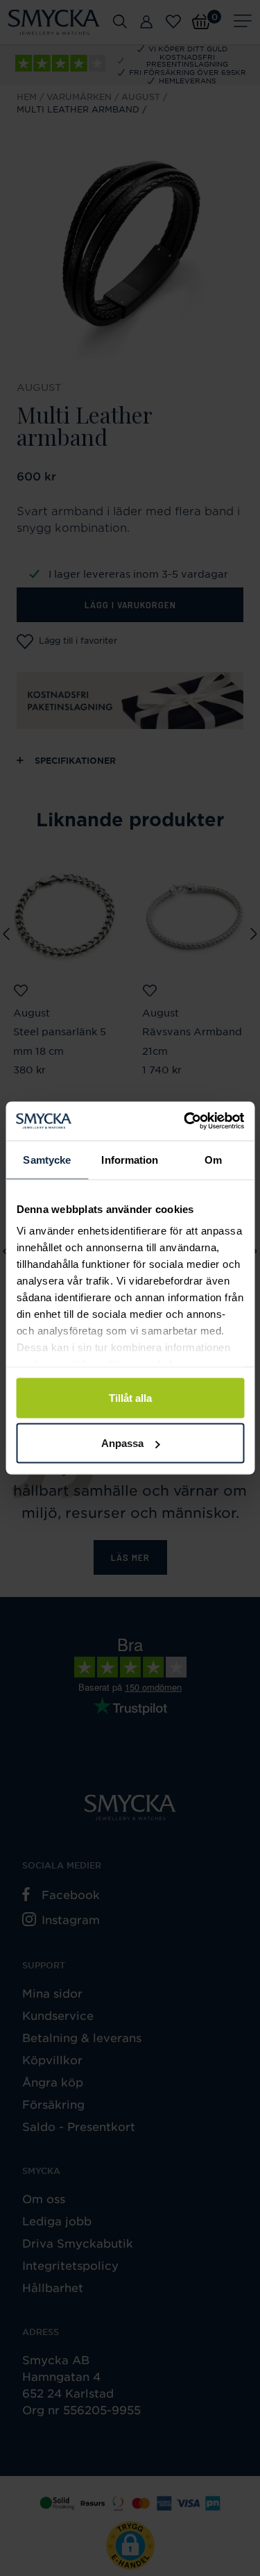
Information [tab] (130, 1159)
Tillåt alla (130, 1397)
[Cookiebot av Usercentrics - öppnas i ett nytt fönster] (185, 1121)
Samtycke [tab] (47, 1159)
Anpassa (122, 1443)
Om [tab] (213, 1159)
